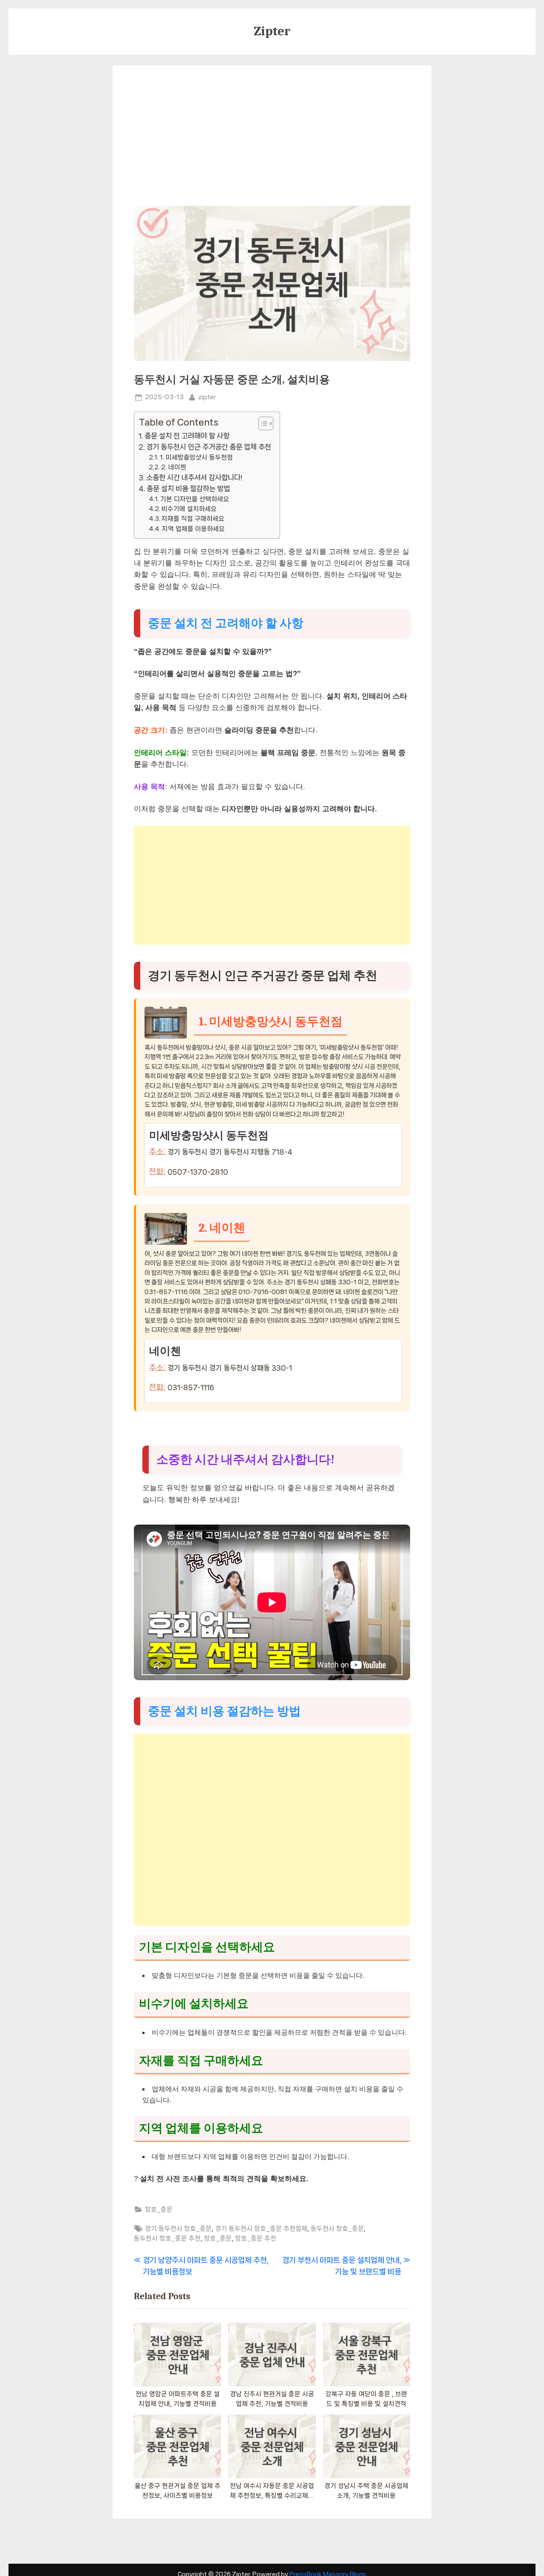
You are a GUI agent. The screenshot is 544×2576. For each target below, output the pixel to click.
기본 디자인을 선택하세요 (195, 499)
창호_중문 (159, 2210)
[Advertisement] (272, 142)
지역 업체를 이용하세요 (193, 529)
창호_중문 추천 (256, 2238)
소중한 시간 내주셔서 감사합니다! (194, 477)
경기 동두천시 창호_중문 (178, 2229)
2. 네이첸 (174, 467)
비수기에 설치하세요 (189, 509)
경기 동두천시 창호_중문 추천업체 (261, 2229)
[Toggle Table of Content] (262, 423)
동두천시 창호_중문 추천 (167, 2238)
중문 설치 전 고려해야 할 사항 (187, 436)
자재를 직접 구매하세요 (193, 519)
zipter (207, 397)
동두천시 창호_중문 (337, 2229)
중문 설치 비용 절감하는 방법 (188, 489)
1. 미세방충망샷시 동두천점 (196, 457)
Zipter (272, 31)
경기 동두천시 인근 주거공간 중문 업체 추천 (209, 447)
